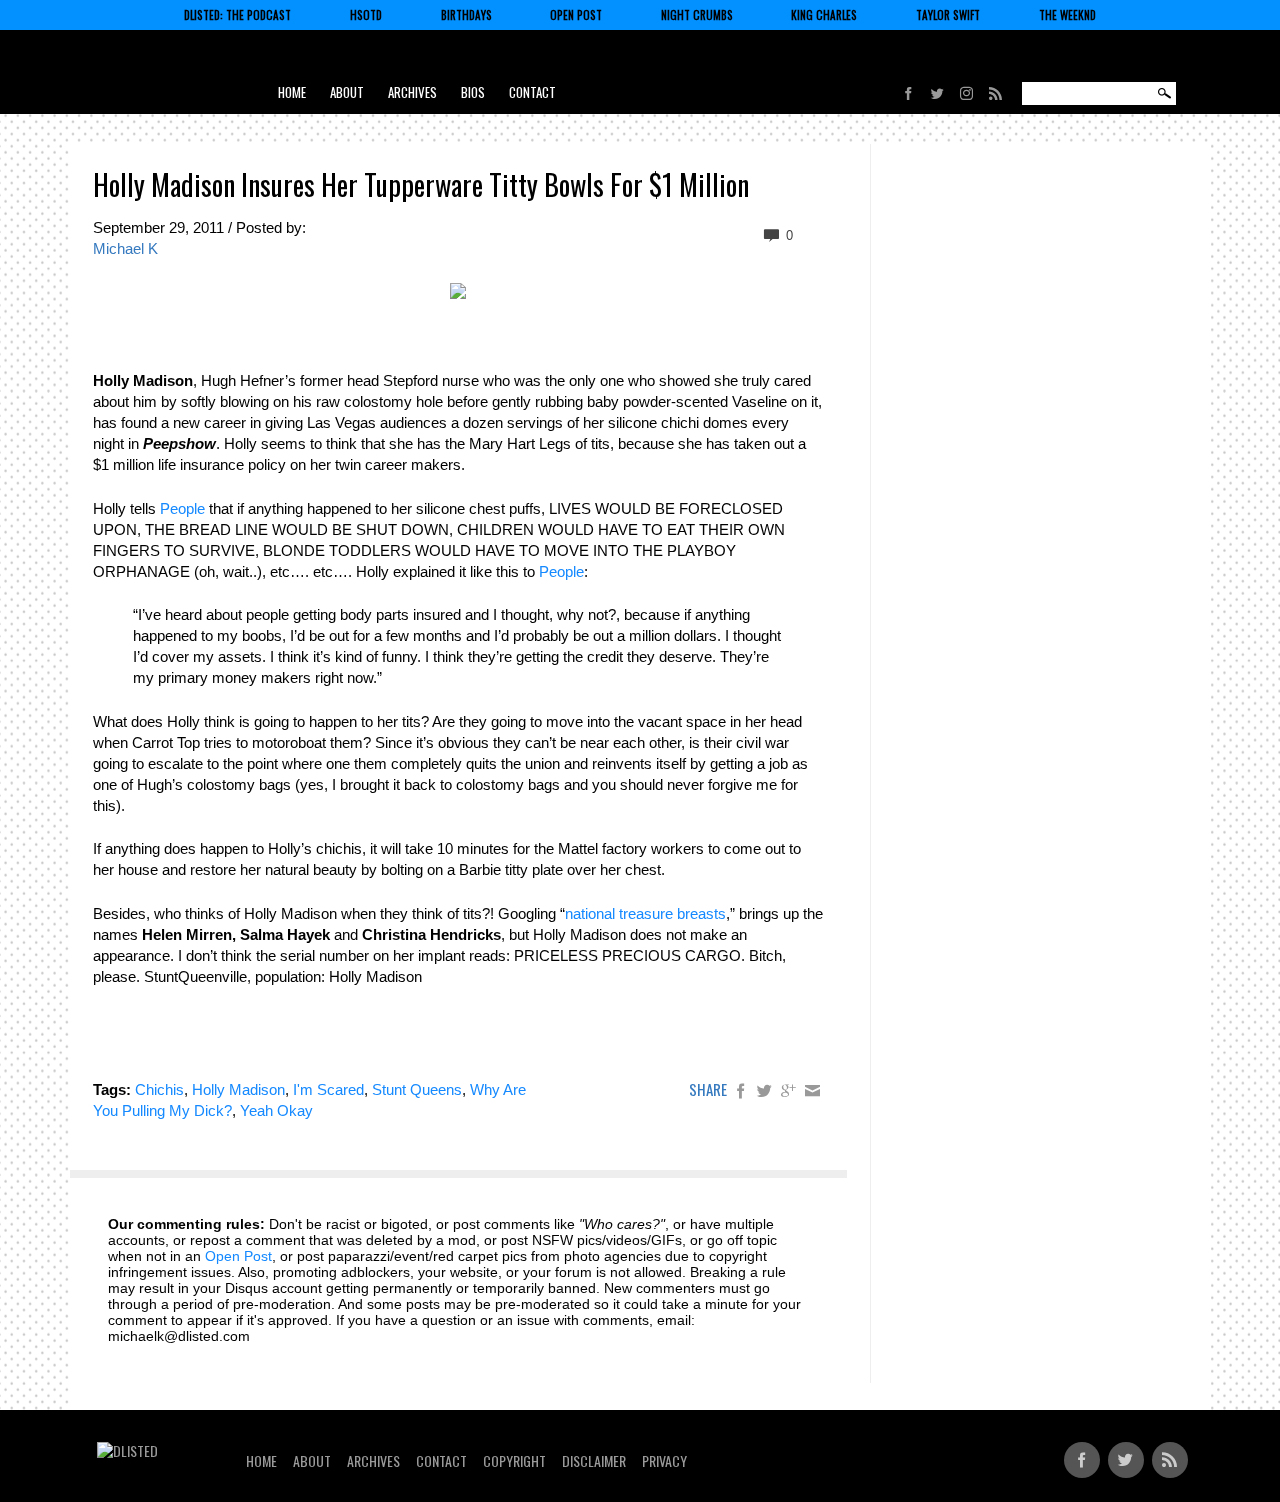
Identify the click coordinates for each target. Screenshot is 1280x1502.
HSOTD (366, 15)
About (347, 92)
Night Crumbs (697, 15)
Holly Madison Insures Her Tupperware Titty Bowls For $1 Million (421, 184)
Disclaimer (594, 1460)
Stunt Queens (417, 1089)
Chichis (159, 1089)
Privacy (664, 1460)
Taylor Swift (948, 15)
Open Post (576, 15)
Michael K (125, 248)
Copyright (514, 1460)
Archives (412, 92)
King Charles (824, 15)
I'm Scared (328, 1089)
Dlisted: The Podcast (237, 15)
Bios (473, 92)
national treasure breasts (645, 913)
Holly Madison (238, 1089)
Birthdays (466, 15)
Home (292, 92)
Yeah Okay (276, 1110)
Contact (532, 92)
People (182, 508)
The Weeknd (1067, 15)
